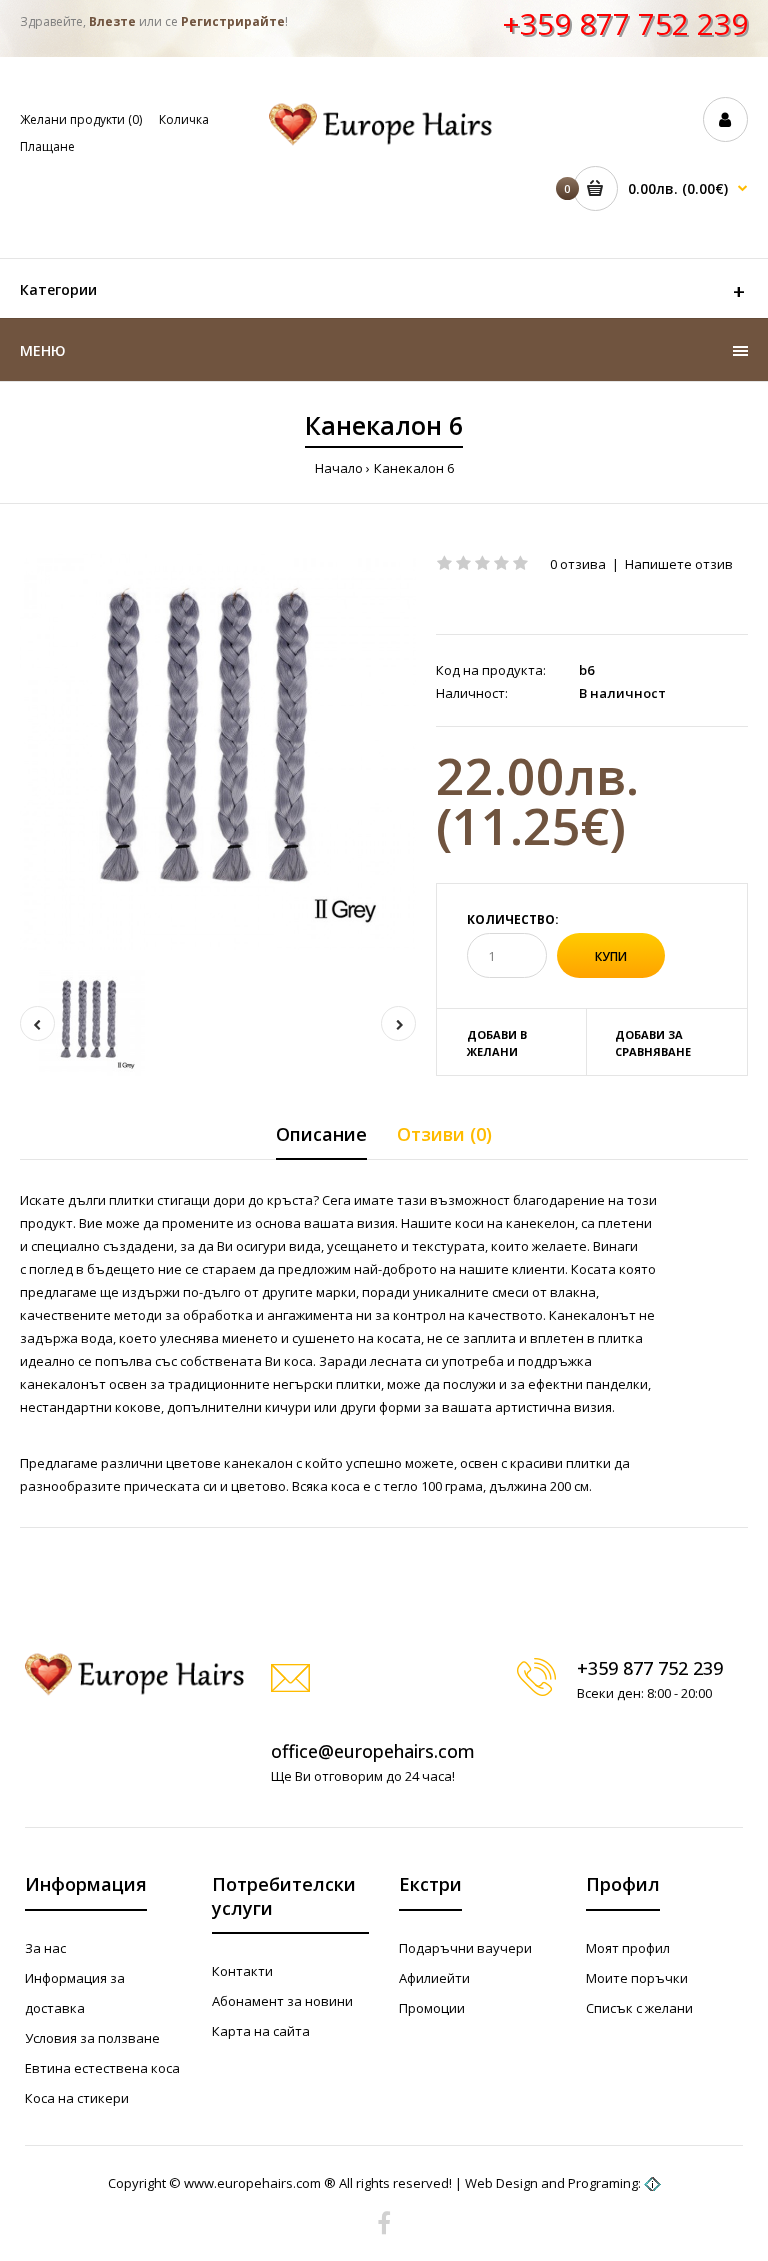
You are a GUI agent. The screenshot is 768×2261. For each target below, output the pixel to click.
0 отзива (578, 564)
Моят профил (628, 1948)
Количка (184, 119)
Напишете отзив (679, 564)
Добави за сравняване (653, 1043)
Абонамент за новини (282, 2001)
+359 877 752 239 (625, 23)
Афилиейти (434, 1978)
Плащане (47, 146)
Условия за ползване (92, 2038)
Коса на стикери (77, 2098)
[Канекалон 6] (218, 752)
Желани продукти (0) (81, 119)
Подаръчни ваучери (465, 1948)
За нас (45, 1948)
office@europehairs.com (373, 1751)
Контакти (242, 1971)
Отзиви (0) (444, 1134)
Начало (339, 468)
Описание (321, 1134)
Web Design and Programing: (553, 2183)
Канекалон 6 (414, 468)
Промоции (432, 2008)
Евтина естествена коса (102, 2068)
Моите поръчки (637, 1978)
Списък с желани (639, 2008)
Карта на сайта (261, 2031)
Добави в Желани (497, 1043)
